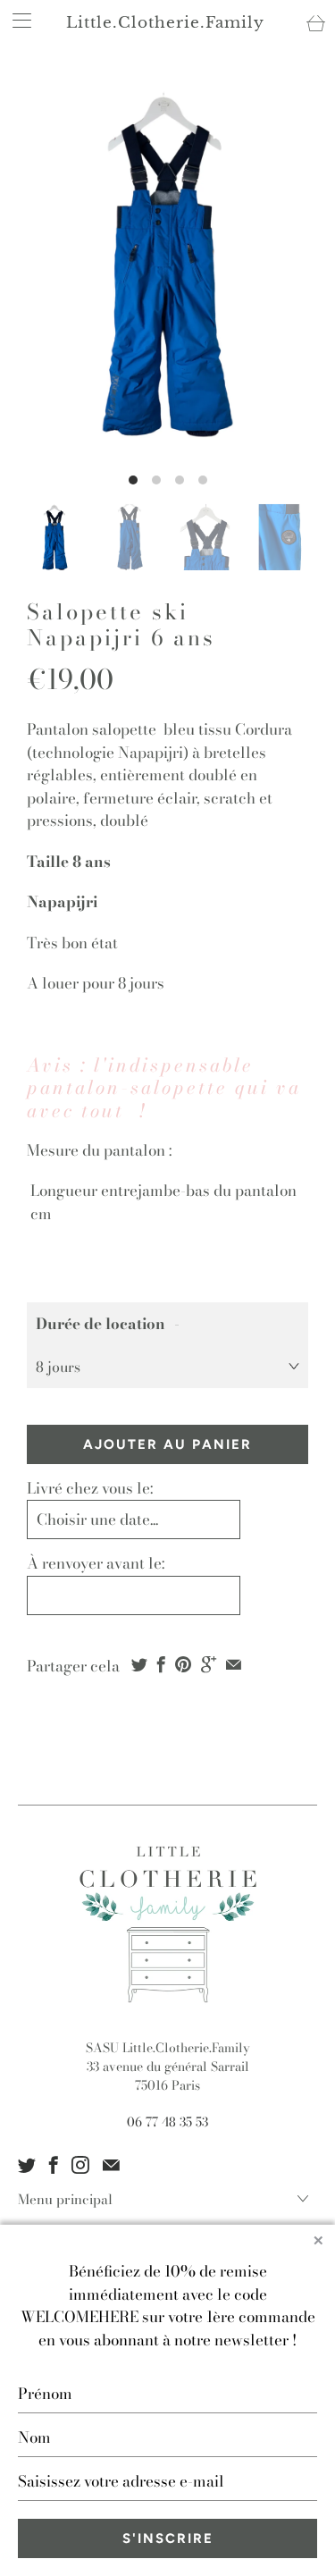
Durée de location (100, 1324)
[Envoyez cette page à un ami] (234, 1664)
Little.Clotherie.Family (165, 23)
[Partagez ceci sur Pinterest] (183, 1664)
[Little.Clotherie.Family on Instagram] (80, 2165)
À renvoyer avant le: (96, 1563)
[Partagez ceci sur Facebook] (161, 1664)
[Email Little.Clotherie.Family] (111, 2165)
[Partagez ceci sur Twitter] (139, 1664)
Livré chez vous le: (90, 1488)
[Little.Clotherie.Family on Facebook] (54, 2165)
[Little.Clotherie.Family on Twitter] (27, 2165)
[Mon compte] (16, 20)
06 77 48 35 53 (167, 2122)
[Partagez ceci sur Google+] (209, 1664)
